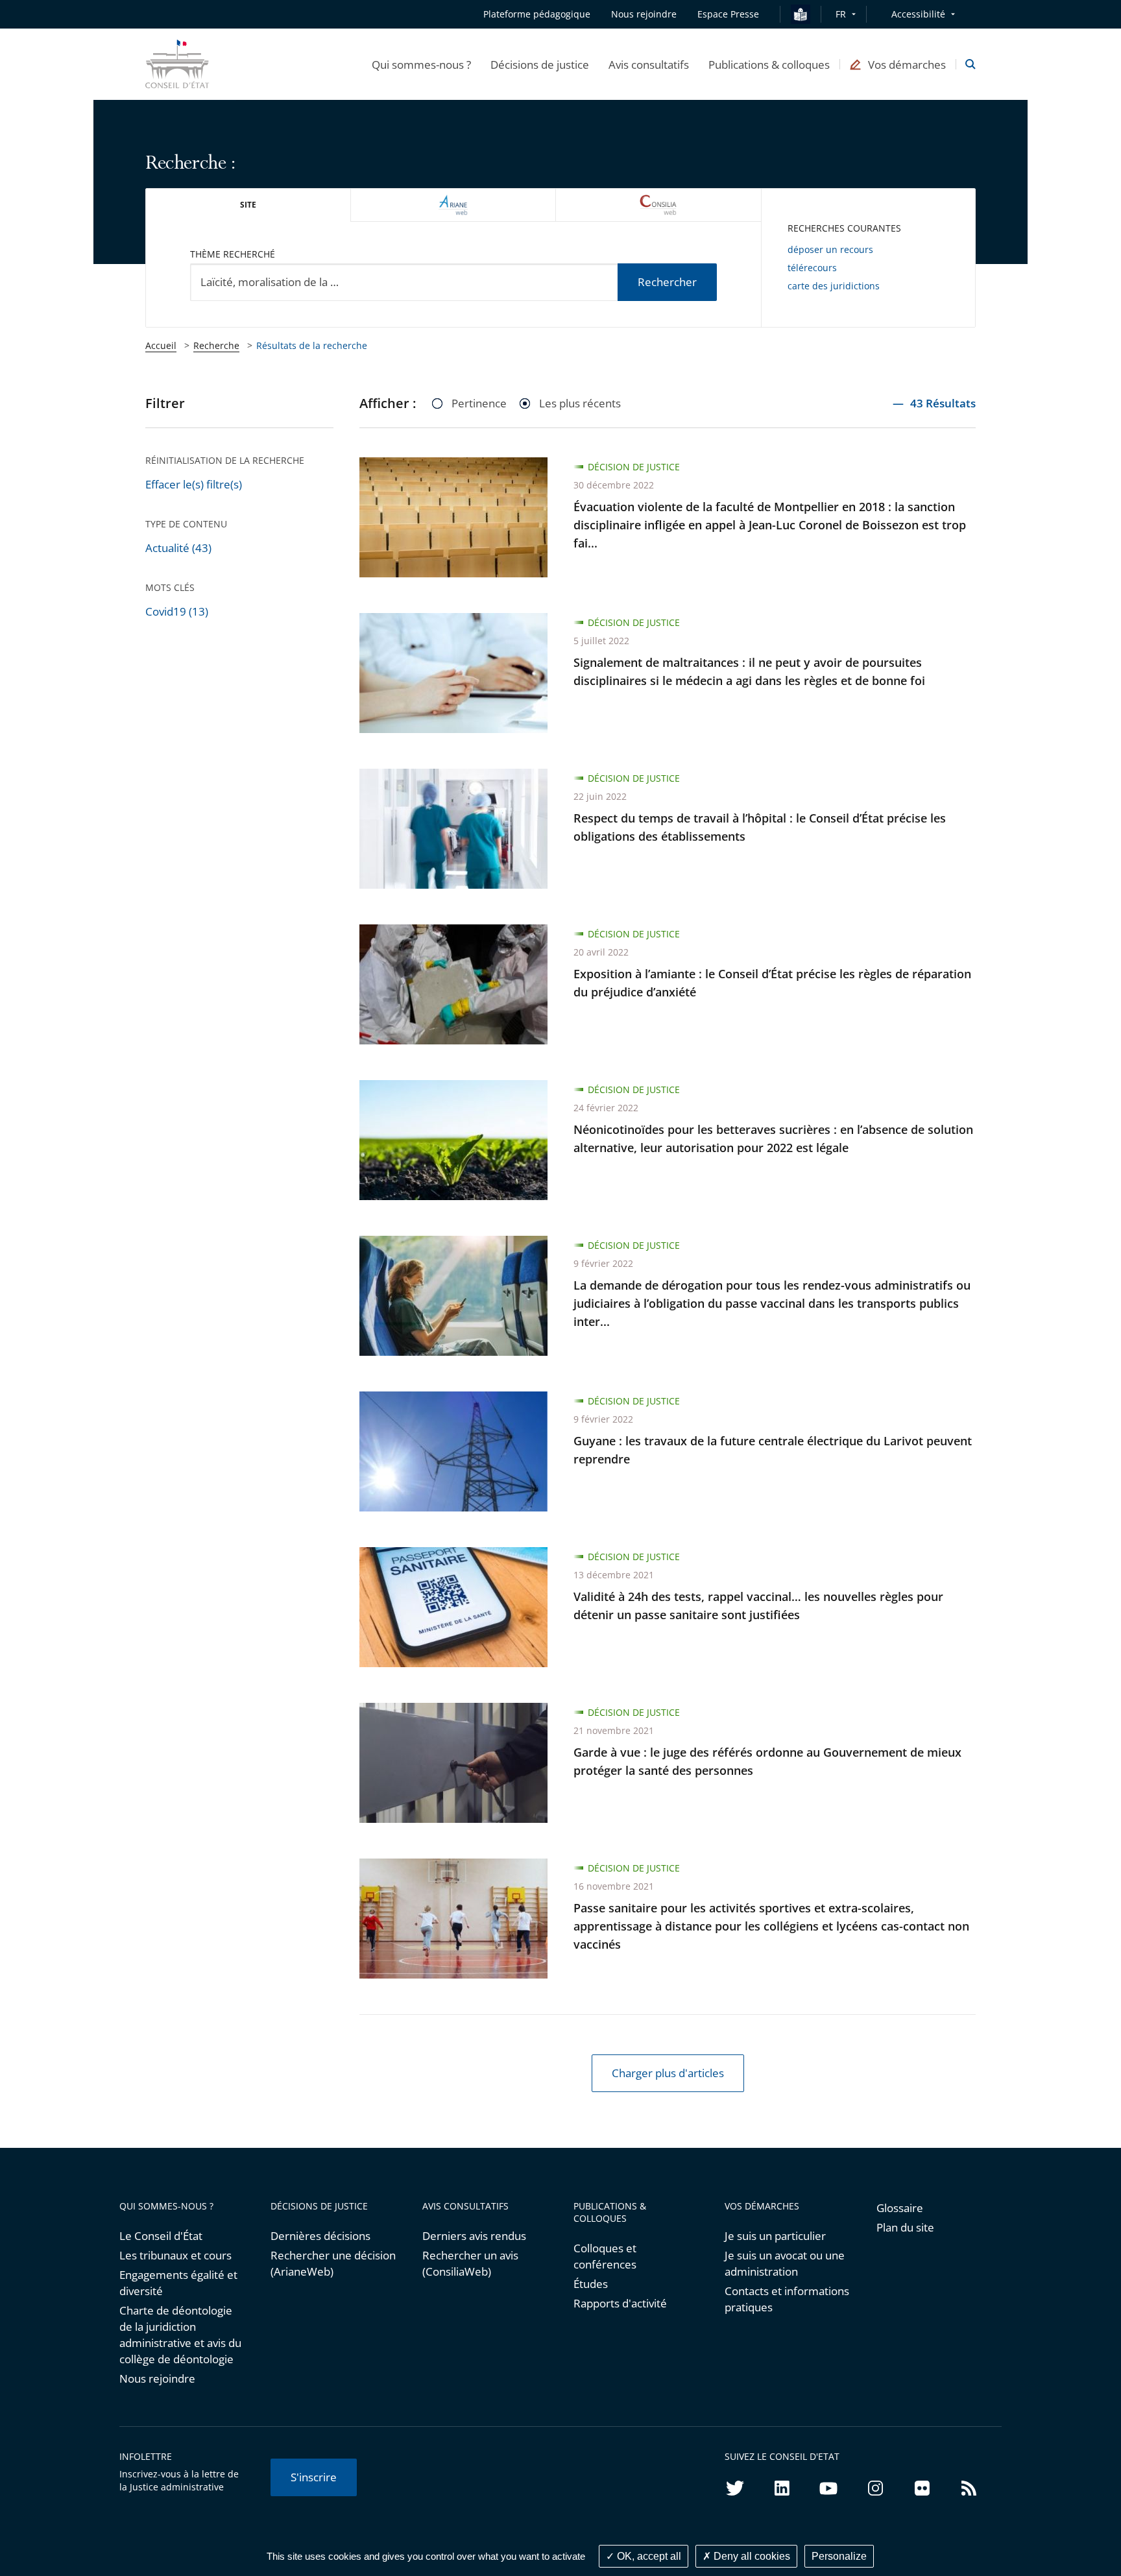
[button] (421, 64)
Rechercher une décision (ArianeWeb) (333, 2263)
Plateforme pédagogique (537, 14)
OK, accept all (648, 2556)
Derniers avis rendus (474, 2236)
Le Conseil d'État (161, 2236)
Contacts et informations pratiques (787, 2299)
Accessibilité (918, 14)
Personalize (839, 2556)
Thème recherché (233, 254)
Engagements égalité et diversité (178, 2283)
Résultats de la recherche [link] (312, 345)
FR (841, 14)
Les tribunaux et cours (175, 2255)
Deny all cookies (751, 2556)
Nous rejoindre (157, 2378)
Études (591, 2284)
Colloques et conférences (605, 2256)
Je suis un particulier (775, 2236)
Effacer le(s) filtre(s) (194, 484)
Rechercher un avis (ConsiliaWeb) (470, 2263)
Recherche (216, 345)
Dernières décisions (320, 2236)
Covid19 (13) (177, 611)
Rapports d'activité (620, 2303)
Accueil (161, 345)
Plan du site (905, 2227)
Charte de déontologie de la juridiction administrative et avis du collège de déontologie (180, 2335)
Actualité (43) (178, 548)
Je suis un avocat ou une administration (785, 2263)
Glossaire (900, 2208)
